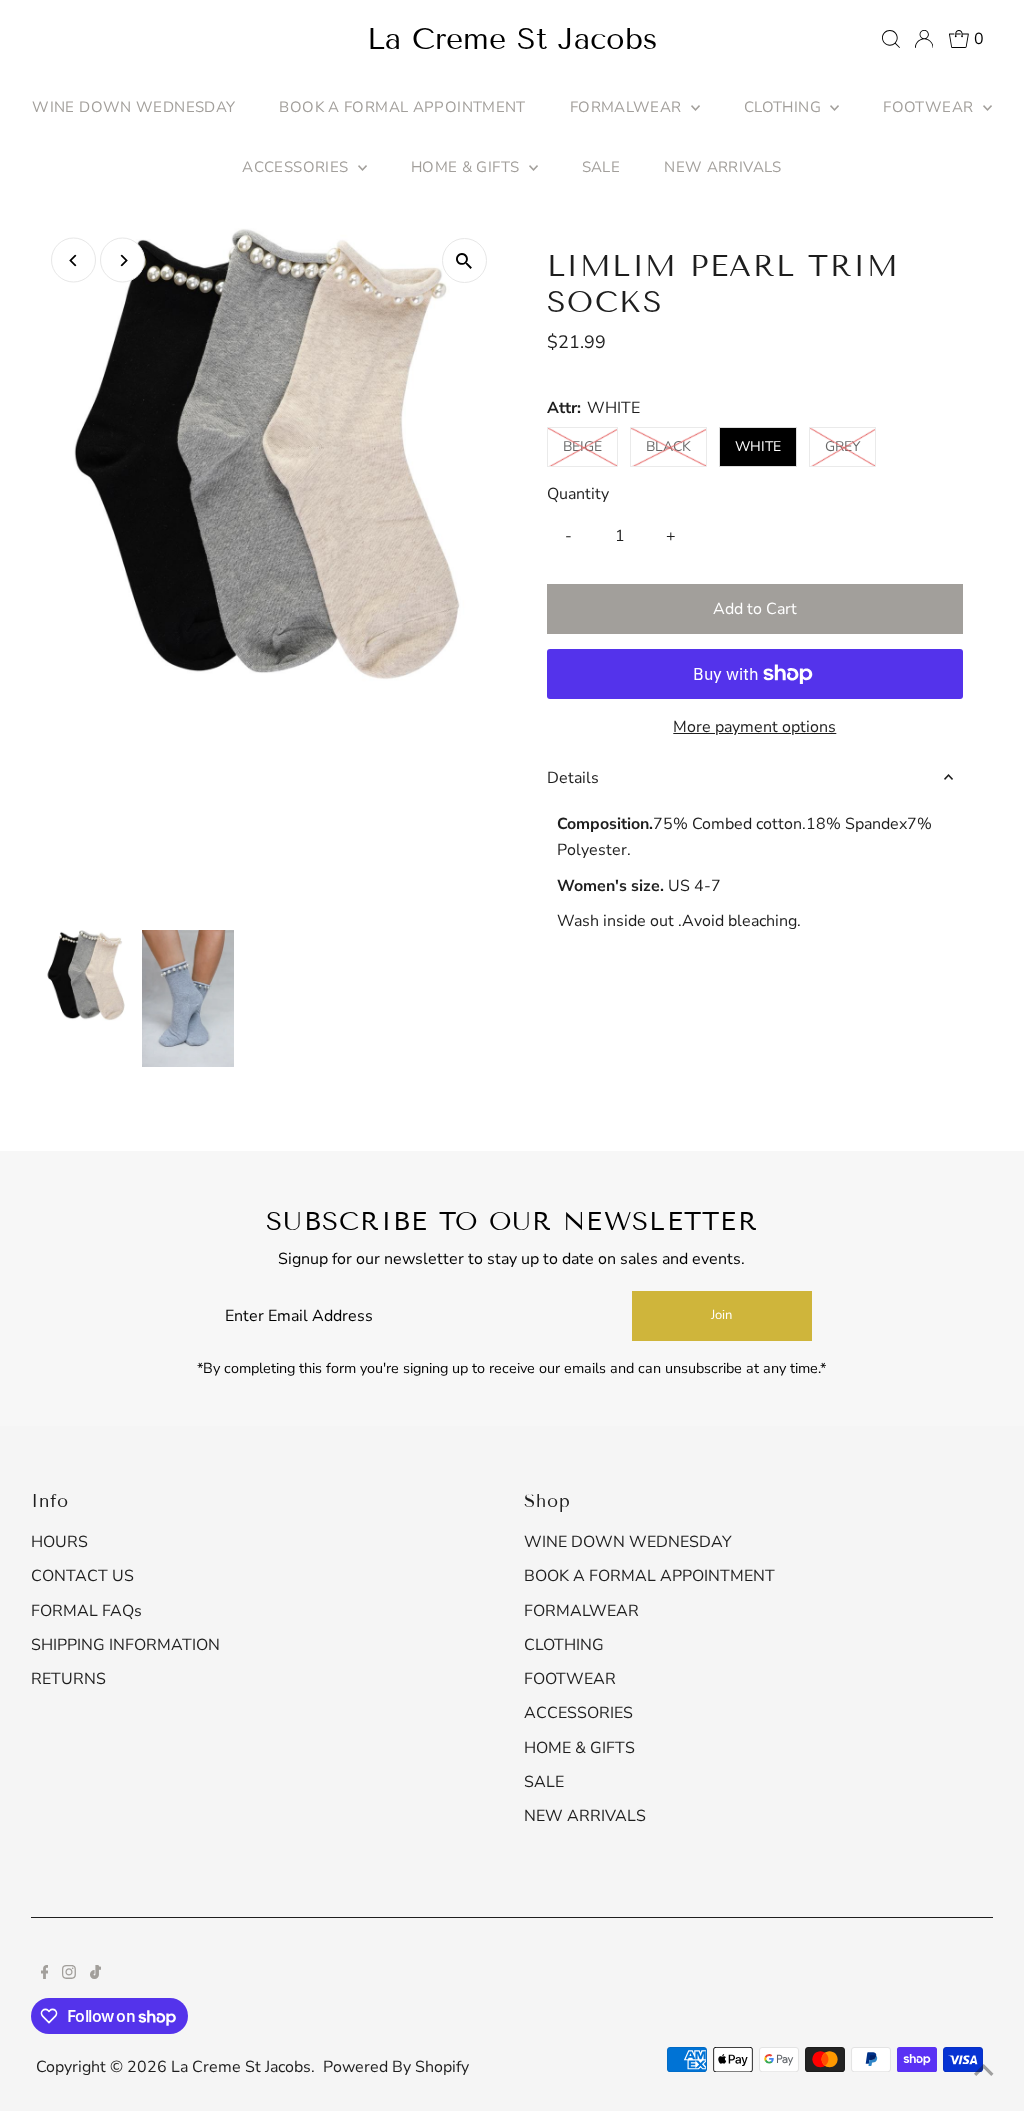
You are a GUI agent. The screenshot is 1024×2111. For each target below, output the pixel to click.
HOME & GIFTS (467, 167)
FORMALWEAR (628, 107)
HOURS (59, 1542)
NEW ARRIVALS (723, 167)
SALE (601, 167)
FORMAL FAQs (86, 1611)
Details (573, 778)
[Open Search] (891, 39)
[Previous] (73, 260)
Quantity (578, 494)
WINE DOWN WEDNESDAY (133, 107)
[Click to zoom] (464, 260)
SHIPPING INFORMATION (125, 1645)
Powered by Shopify (396, 2067)
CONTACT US (82, 1576)
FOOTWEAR (930, 107)
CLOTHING (784, 107)
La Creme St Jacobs (512, 39)
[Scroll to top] (984, 2071)
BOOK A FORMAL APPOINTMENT (402, 107)
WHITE (758, 446)
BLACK (676, 446)
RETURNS (68, 1679)
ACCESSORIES (297, 167)
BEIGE (590, 446)
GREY (850, 446)
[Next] (122, 260)
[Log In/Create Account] (924, 39)
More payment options (754, 727)
